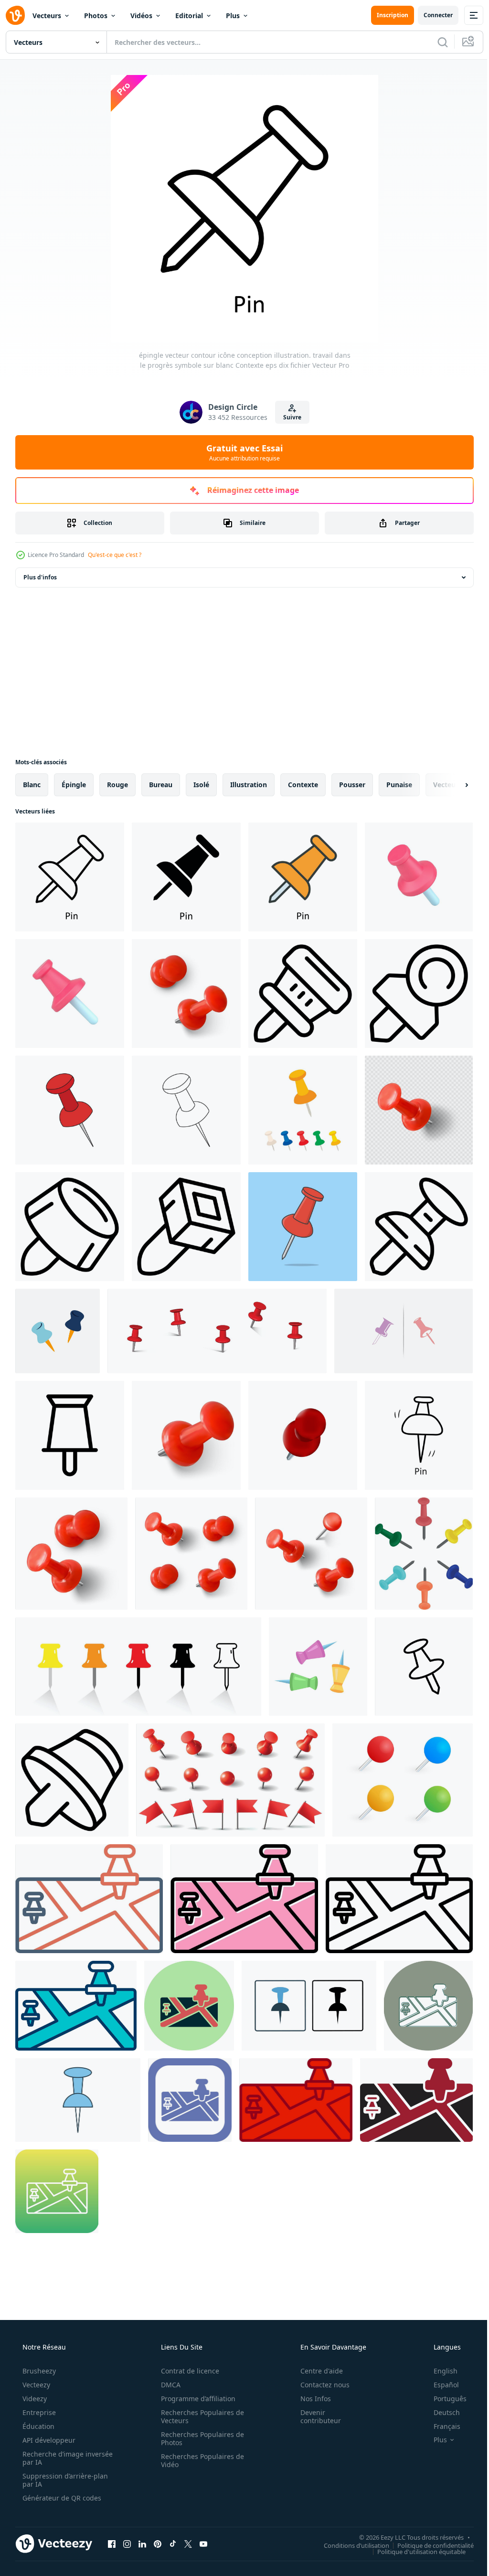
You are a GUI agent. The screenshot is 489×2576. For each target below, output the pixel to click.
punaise (399, 785)
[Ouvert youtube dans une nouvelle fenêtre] (203, 2544)
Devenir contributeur (314, 2416)
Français (441, 2426)
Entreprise (38, 2412)
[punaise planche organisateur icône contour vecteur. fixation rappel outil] (70, 1227)
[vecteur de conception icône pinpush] (404, 1331)
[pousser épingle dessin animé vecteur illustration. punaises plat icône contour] (303, 1227)
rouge (117, 785)
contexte (303, 785)
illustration (249, 785)
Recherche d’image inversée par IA (52, 2458)
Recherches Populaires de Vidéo (199, 2460)
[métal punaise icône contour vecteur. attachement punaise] (186, 1227)
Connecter (431, 15)
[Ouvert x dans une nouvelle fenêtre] (188, 2544)
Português (444, 2399)
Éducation (37, 2426)
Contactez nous (319, 2385)
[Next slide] (451, 785)
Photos (96, 16)
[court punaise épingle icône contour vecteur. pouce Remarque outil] (72, 1780)
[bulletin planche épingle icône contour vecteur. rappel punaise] (303, 994)
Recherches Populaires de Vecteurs (199, 2416)
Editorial (189, 16)
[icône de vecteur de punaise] (89, 1899)
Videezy (34, 2399)
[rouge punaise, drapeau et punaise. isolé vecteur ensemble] (230, 1780)
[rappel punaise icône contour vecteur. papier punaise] (419, 994)
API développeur (48, 2440)
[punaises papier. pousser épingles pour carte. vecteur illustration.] (403, 1780)
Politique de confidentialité (428, 2545)
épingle (74, 785)
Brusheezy (38, 2371)
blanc (32, 785)
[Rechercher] (436, 42)
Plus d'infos (40, 577)
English (439, 2371)
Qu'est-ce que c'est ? (115, 555)
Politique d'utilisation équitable (414, 2551)
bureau (161, 785)
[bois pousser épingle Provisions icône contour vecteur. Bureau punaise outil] (419, 1227)
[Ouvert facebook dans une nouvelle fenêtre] (112, 2544)
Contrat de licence (187, 2371)
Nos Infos (309, 2399)
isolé (201, 785)
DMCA (167, 2385)
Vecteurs (47, 16)
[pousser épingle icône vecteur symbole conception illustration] (70, 1435)
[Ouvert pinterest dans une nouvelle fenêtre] (158, 2544)
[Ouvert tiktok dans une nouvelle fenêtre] (173, 2544)
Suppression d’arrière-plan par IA (64, 2480)
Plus (233, 16)
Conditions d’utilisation (349, 2545)
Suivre (289, 417)
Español (440, 2385)
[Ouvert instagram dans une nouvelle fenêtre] (127, 2544)
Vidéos (141, 16)
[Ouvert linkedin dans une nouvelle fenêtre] (142, 2544)
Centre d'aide (315, 2371)
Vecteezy (35, 2385)
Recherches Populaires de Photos (199, 2438)
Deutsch (441, 2412)
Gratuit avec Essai (241, 452)
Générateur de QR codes (61, 2498)
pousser (352, 785)
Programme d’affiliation (195, 2399)
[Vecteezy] (15, 15)
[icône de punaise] (424, 1667)
